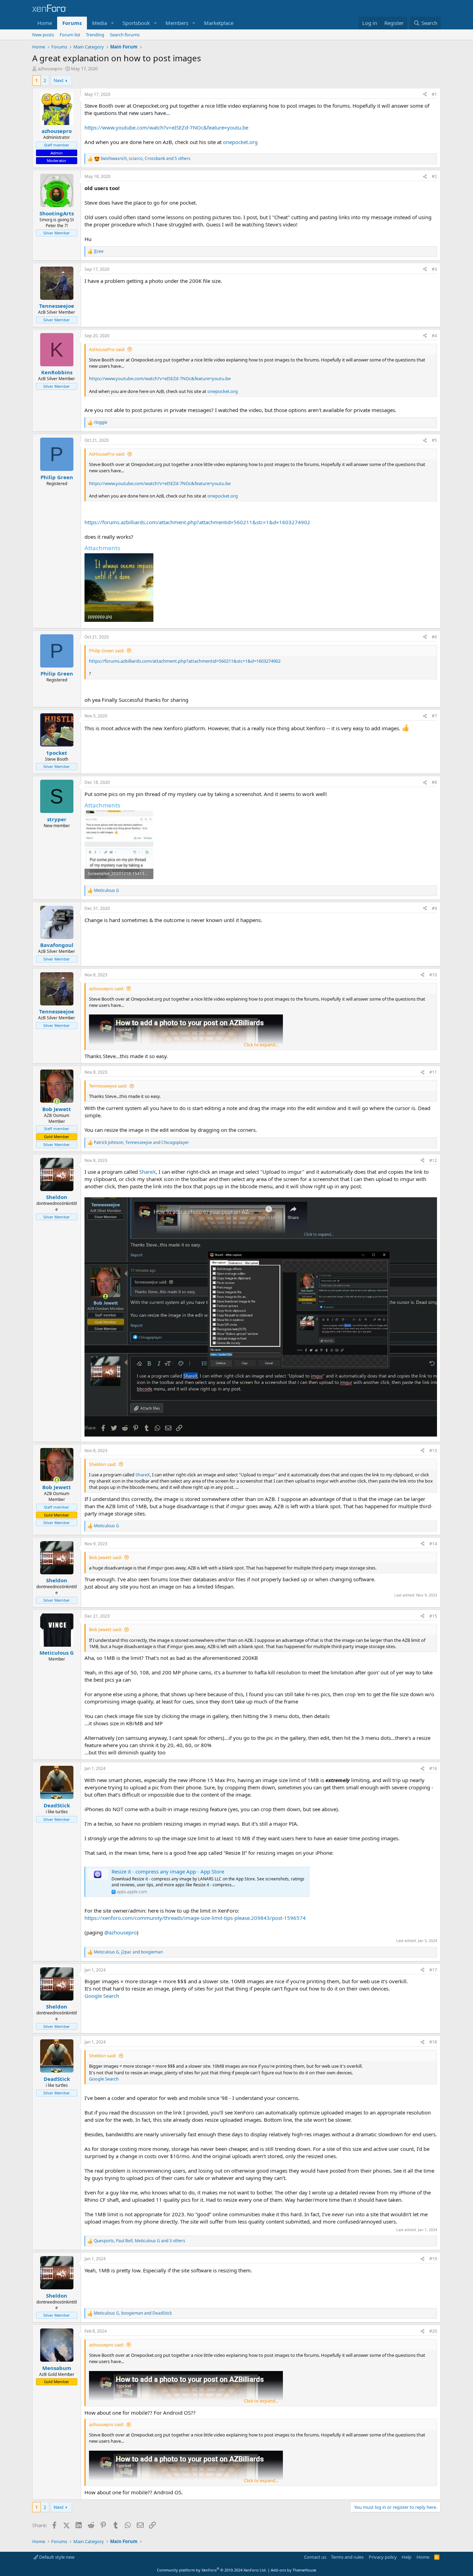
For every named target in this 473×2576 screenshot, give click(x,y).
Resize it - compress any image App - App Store (168, 1871)
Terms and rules (347, 2557)
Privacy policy (383, 2557)
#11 (433, 1072)
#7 (434, 716)
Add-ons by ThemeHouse (293, 2570)
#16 (433, 1768)
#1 (434, 94)
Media (100, 23)
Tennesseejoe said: (108, 1086)
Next (59, 80)
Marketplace (219, 23)
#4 (434, 336)
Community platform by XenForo (212, 2570)
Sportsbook (136, 23)
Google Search (102, 1996)
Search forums (125, 35)
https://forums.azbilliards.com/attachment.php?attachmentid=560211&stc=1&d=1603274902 (197, 522)
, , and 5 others (146, 159)
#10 (433, 975)
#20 (433, 2331)
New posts (43, 35)
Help (407, 2557)
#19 (433, 2259)
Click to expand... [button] (261, 1045)
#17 (433, 1970)
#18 (433, 2042)
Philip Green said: (107, 651)
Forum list (70, 35)
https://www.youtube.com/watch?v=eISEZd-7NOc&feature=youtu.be (166, 127)
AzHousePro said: (107, 349)
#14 (433, 1544)
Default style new (56, 2557)
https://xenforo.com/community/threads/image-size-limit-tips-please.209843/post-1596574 (195, 1918)
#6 (434, 637)
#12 (433, 1160)
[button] (113, 23)
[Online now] (57, 1102)
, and (141, 1143)
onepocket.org (240, 142)
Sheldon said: (103, 1464)
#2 (434, 176)
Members (177, 23)
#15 (433, 1616)
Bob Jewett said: (105, 1557)
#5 (434, 440)
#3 (434, 269)
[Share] (425, 95)
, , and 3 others (140, 2241)
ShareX (148, 1172)
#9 (434, 908)
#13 (433, 1451)
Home (45, 23)
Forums (72, 23)
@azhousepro (121, 1932)
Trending (95, 35)
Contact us (315, 2557)
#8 (434, 782)
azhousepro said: (106, 989)
